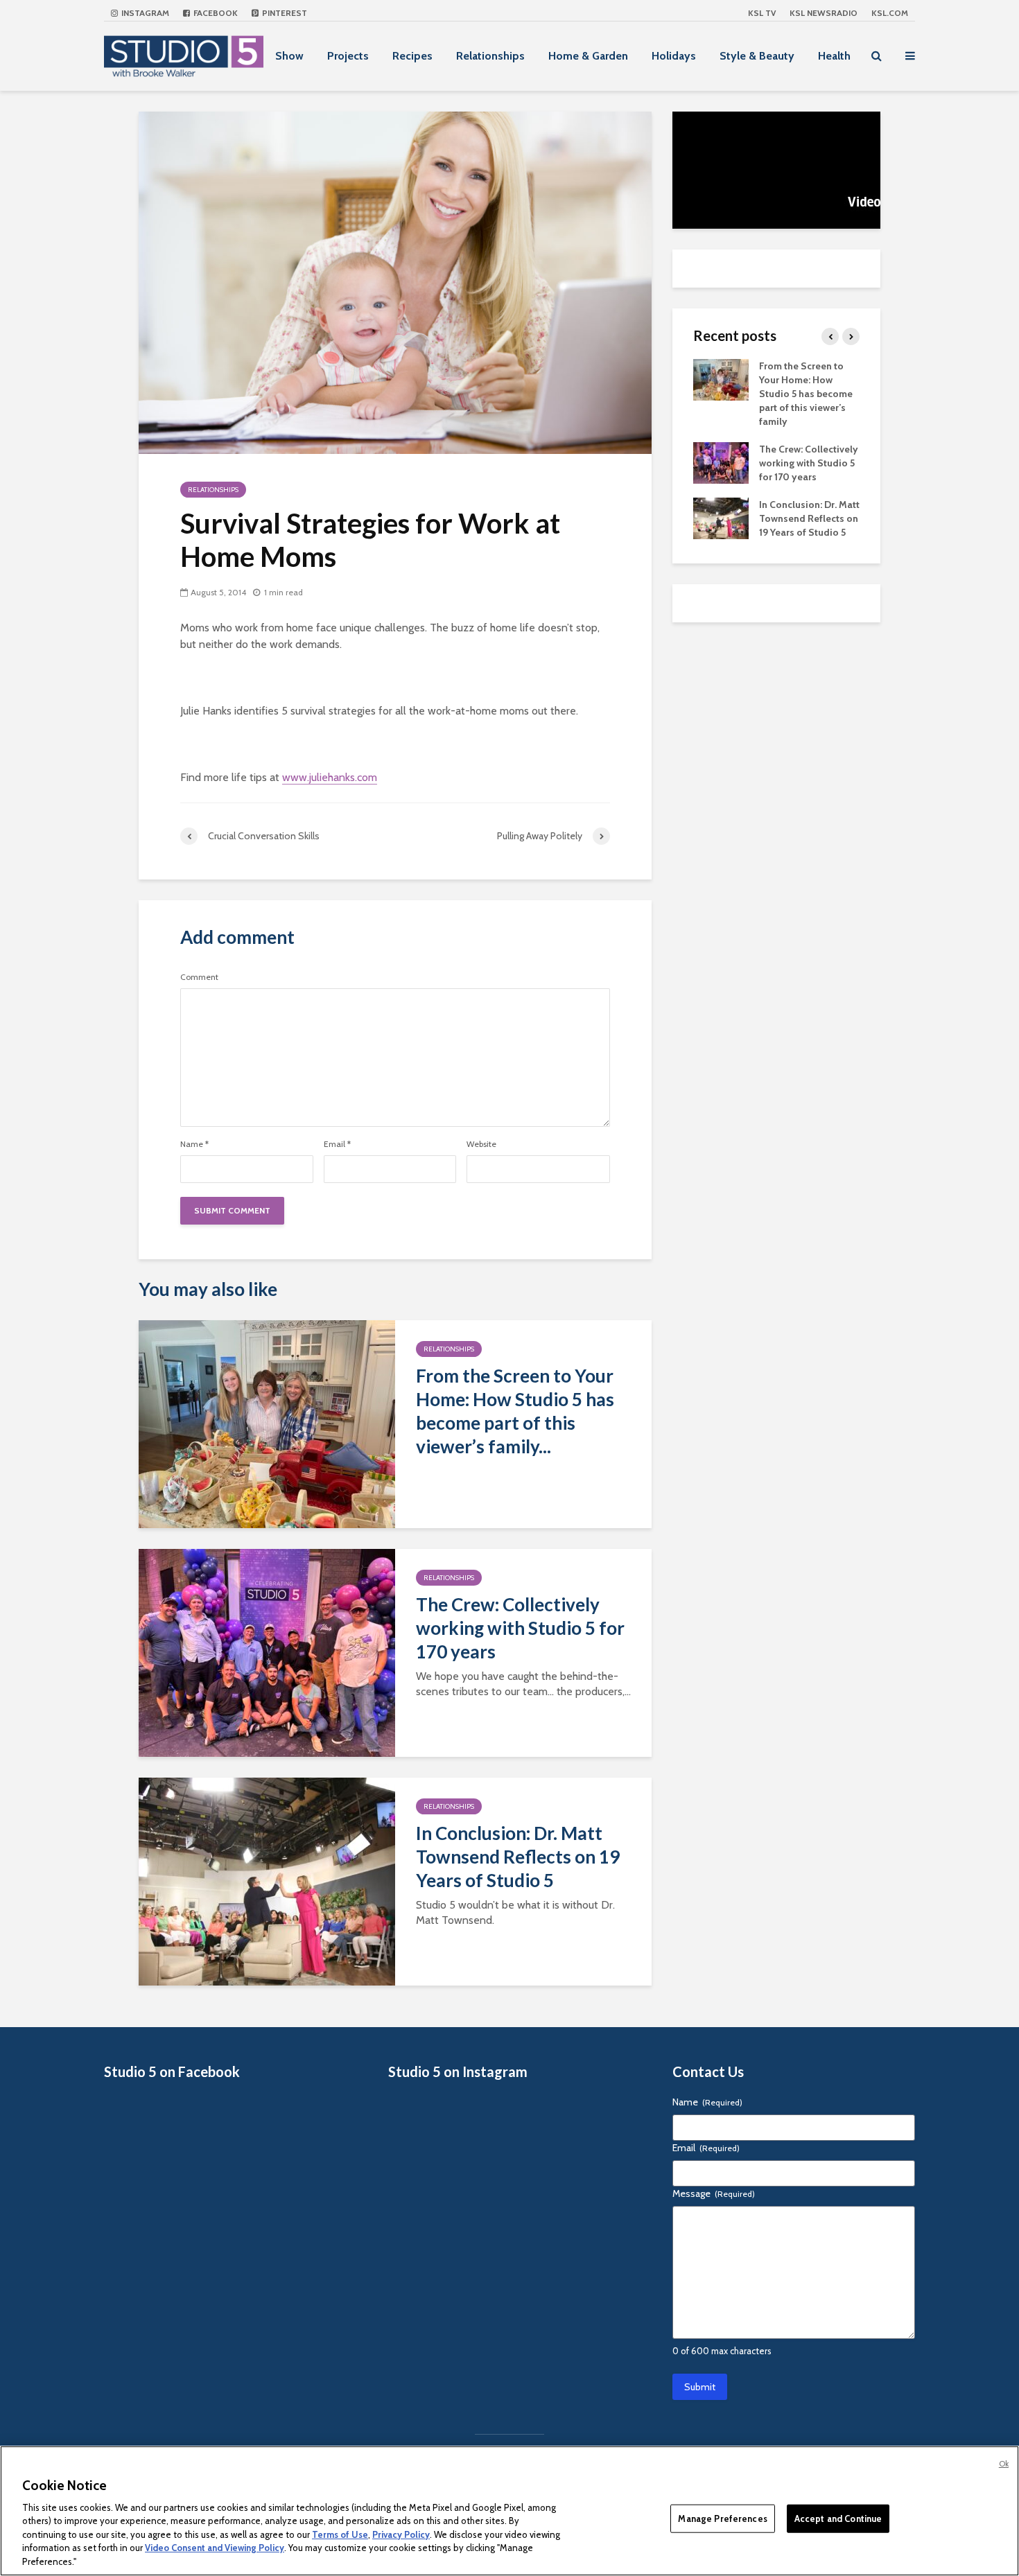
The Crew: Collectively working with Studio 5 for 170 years (520, 1628)
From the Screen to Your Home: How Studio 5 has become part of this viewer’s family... (515, 1411)
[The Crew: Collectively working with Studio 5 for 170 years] (267, 1651)
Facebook (215, 13)
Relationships (490, 56)
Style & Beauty (757, 56)
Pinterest (284, 13)
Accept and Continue (838, 2518)
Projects (348, 56)
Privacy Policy (401, 2534)
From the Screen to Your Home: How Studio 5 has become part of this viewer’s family (806, 394)
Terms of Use (340, 2534)
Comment (199, 977)
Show (289, 56)
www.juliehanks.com (330, 777)
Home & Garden (588, 56)
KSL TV (762, 13)
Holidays (674, 56)
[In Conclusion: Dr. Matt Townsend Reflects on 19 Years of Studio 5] (267, 1880)
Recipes (412, 56)
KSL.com (890, 13)
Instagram (144, 13)
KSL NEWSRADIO (824, 13)
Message (714, 2193)
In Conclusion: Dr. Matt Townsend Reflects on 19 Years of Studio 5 (518, 1857)
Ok (1004, 2464)
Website (481, 1144)
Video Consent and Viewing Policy (215, 2548)
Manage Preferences (722, 2518)
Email (337, 1144)
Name (194, 1144)
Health (834, 56)
